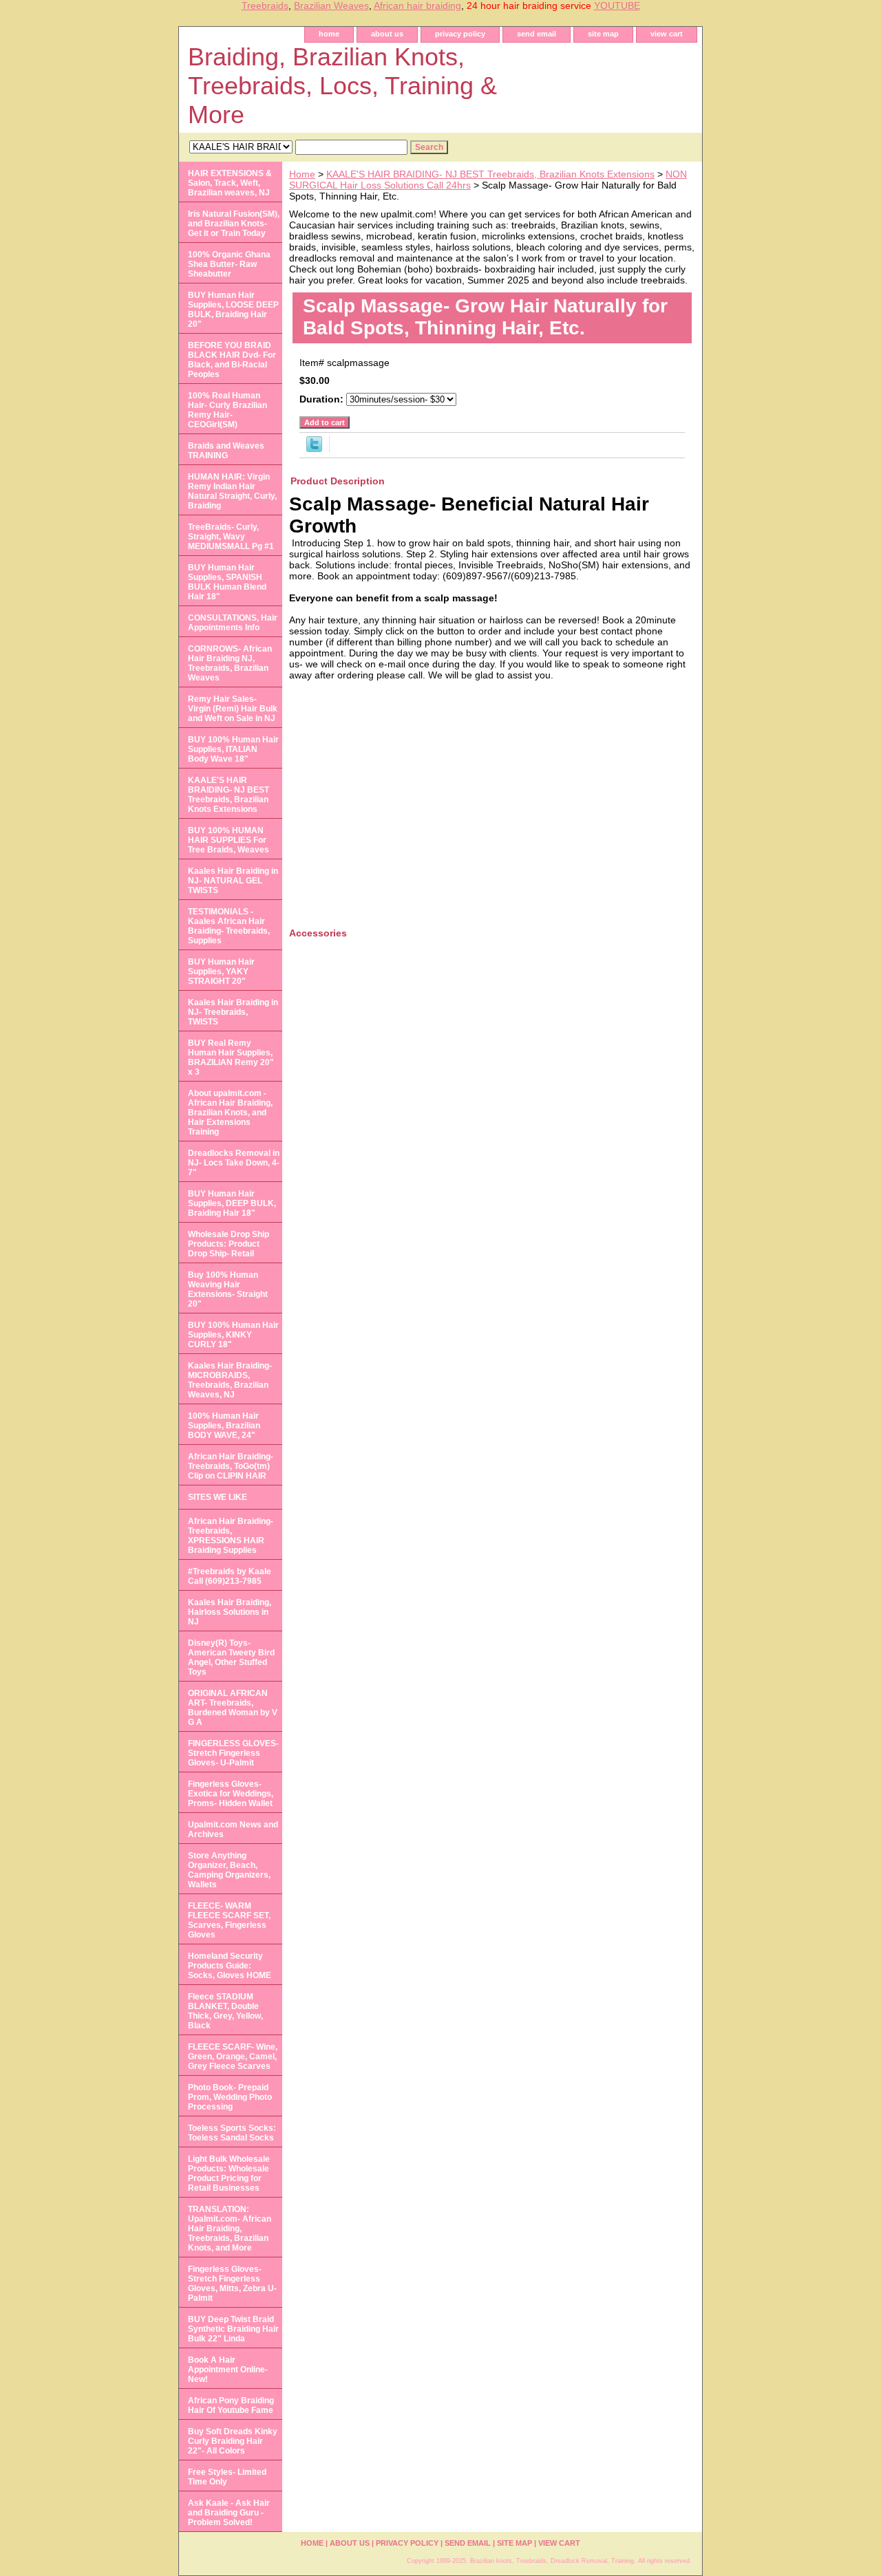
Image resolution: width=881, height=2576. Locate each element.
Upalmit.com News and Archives (233, 1829)
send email (537, 34)
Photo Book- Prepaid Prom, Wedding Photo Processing (230, 2097)
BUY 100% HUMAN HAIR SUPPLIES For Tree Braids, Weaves (229, 840)
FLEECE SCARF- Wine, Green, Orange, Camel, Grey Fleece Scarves (233, 2057)
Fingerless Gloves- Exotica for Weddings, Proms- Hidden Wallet (231, 1794)
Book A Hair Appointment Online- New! (228, 2370)
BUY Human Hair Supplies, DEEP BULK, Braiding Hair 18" (232, 1203)
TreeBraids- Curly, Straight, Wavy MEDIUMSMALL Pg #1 (231, 537)
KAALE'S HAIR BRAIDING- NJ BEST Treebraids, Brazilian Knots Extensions (490, 174)
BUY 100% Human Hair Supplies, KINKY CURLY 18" (233, 1335)
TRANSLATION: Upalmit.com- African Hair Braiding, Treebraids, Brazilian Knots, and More (230, 2229)
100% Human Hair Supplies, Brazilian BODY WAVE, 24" (224, 1426)
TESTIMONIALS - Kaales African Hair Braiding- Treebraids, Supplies (229, 926)
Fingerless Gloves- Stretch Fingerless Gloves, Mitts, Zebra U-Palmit (232, 2284)
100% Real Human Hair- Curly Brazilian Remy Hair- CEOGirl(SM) (227, 410)
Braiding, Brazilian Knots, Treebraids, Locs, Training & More (342, 86)
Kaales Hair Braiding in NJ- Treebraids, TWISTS (233, 1012)
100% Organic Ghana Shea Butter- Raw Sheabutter (229, 264)
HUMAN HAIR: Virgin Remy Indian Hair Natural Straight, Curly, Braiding (232, 491)
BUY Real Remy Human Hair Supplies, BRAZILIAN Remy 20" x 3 (231, 1058)
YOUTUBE (617, 6)
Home (302, 174)
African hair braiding (417, 6)
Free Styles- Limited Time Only (227, 2477)
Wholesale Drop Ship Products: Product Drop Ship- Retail (229, 1244)
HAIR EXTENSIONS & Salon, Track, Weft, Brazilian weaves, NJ (230, 183)
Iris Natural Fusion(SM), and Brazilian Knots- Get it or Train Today (234, 224)
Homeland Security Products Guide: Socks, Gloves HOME (230, 1966)
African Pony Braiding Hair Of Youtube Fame (231, 2405)
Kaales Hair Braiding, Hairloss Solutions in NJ (230, 1612)
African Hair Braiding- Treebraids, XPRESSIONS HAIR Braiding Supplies (231, 1536)
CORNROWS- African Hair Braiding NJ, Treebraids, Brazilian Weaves (230, 663)
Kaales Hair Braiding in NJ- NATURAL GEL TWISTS (233, 881)
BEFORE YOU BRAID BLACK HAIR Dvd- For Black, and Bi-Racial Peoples (232, 360)
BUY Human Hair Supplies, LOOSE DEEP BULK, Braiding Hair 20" (233, 310)
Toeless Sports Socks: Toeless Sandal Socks (232, 2133)
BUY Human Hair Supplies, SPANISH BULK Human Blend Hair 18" (227, 582)
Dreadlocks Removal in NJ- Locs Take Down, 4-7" (234, 1163)
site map (603, 34)
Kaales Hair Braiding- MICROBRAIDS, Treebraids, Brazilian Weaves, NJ (230, 1380)
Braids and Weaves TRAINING (226, 451)
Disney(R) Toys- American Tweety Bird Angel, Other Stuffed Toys (231, 1657)
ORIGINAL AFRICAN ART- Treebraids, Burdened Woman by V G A (233, 1708)
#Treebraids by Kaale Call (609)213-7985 (230, 1576)
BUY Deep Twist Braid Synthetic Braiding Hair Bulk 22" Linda (233, 2329)
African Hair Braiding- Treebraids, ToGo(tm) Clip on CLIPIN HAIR (231, 1466)
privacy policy (460, 34)
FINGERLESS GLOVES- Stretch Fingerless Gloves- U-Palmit (233, 1753)
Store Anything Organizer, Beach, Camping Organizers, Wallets (229, 1870)
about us (387, 34)
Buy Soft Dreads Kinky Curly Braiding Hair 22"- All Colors (233, 2441)
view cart (667, 34)
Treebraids (265, 6)
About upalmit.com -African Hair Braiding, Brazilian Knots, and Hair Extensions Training (230, 1113)
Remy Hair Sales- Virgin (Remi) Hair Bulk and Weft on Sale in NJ (233, 709)
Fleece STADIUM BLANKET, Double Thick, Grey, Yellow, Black (225, 2011)
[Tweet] (314, 449)
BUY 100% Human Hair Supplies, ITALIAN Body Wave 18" (233, 749)
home (329, 34)
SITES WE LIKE (217, 1497)
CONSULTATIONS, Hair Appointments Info (233, 623)
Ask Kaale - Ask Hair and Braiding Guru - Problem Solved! (229, 2513)
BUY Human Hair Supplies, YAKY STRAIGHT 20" (221, 972)
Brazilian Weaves (331, 6)
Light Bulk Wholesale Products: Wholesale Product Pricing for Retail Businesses (229, 2173)
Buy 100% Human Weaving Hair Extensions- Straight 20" (228, 1289)
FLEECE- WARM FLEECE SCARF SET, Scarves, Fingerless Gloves (229, 1920)
